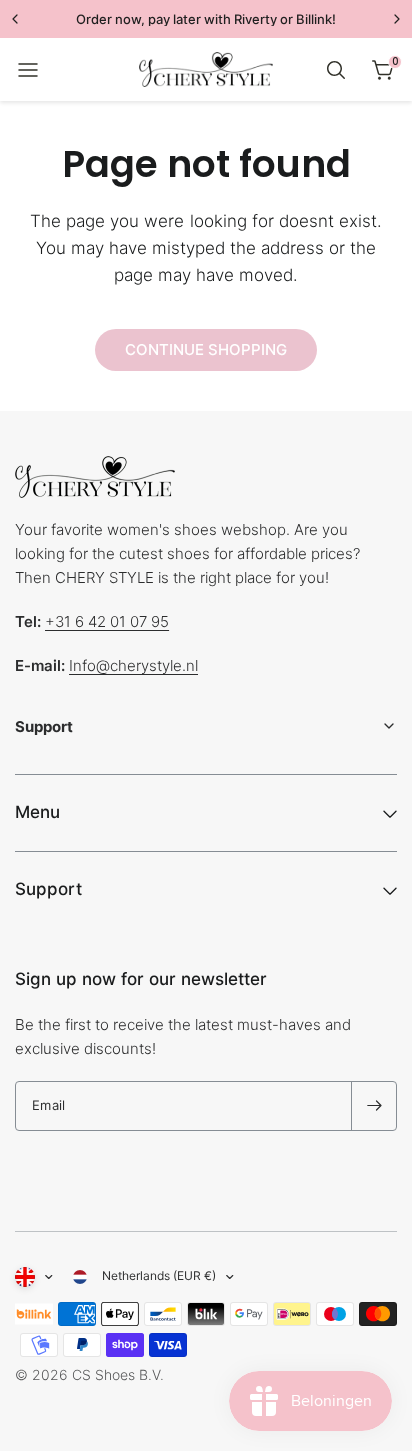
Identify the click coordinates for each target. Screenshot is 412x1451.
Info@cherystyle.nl (133, 665)
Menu (37, 812)
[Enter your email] (374, 1106)
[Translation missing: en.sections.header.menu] (28, 70)
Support (48, 889)
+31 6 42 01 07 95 (107, 621)
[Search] (336, 70)
